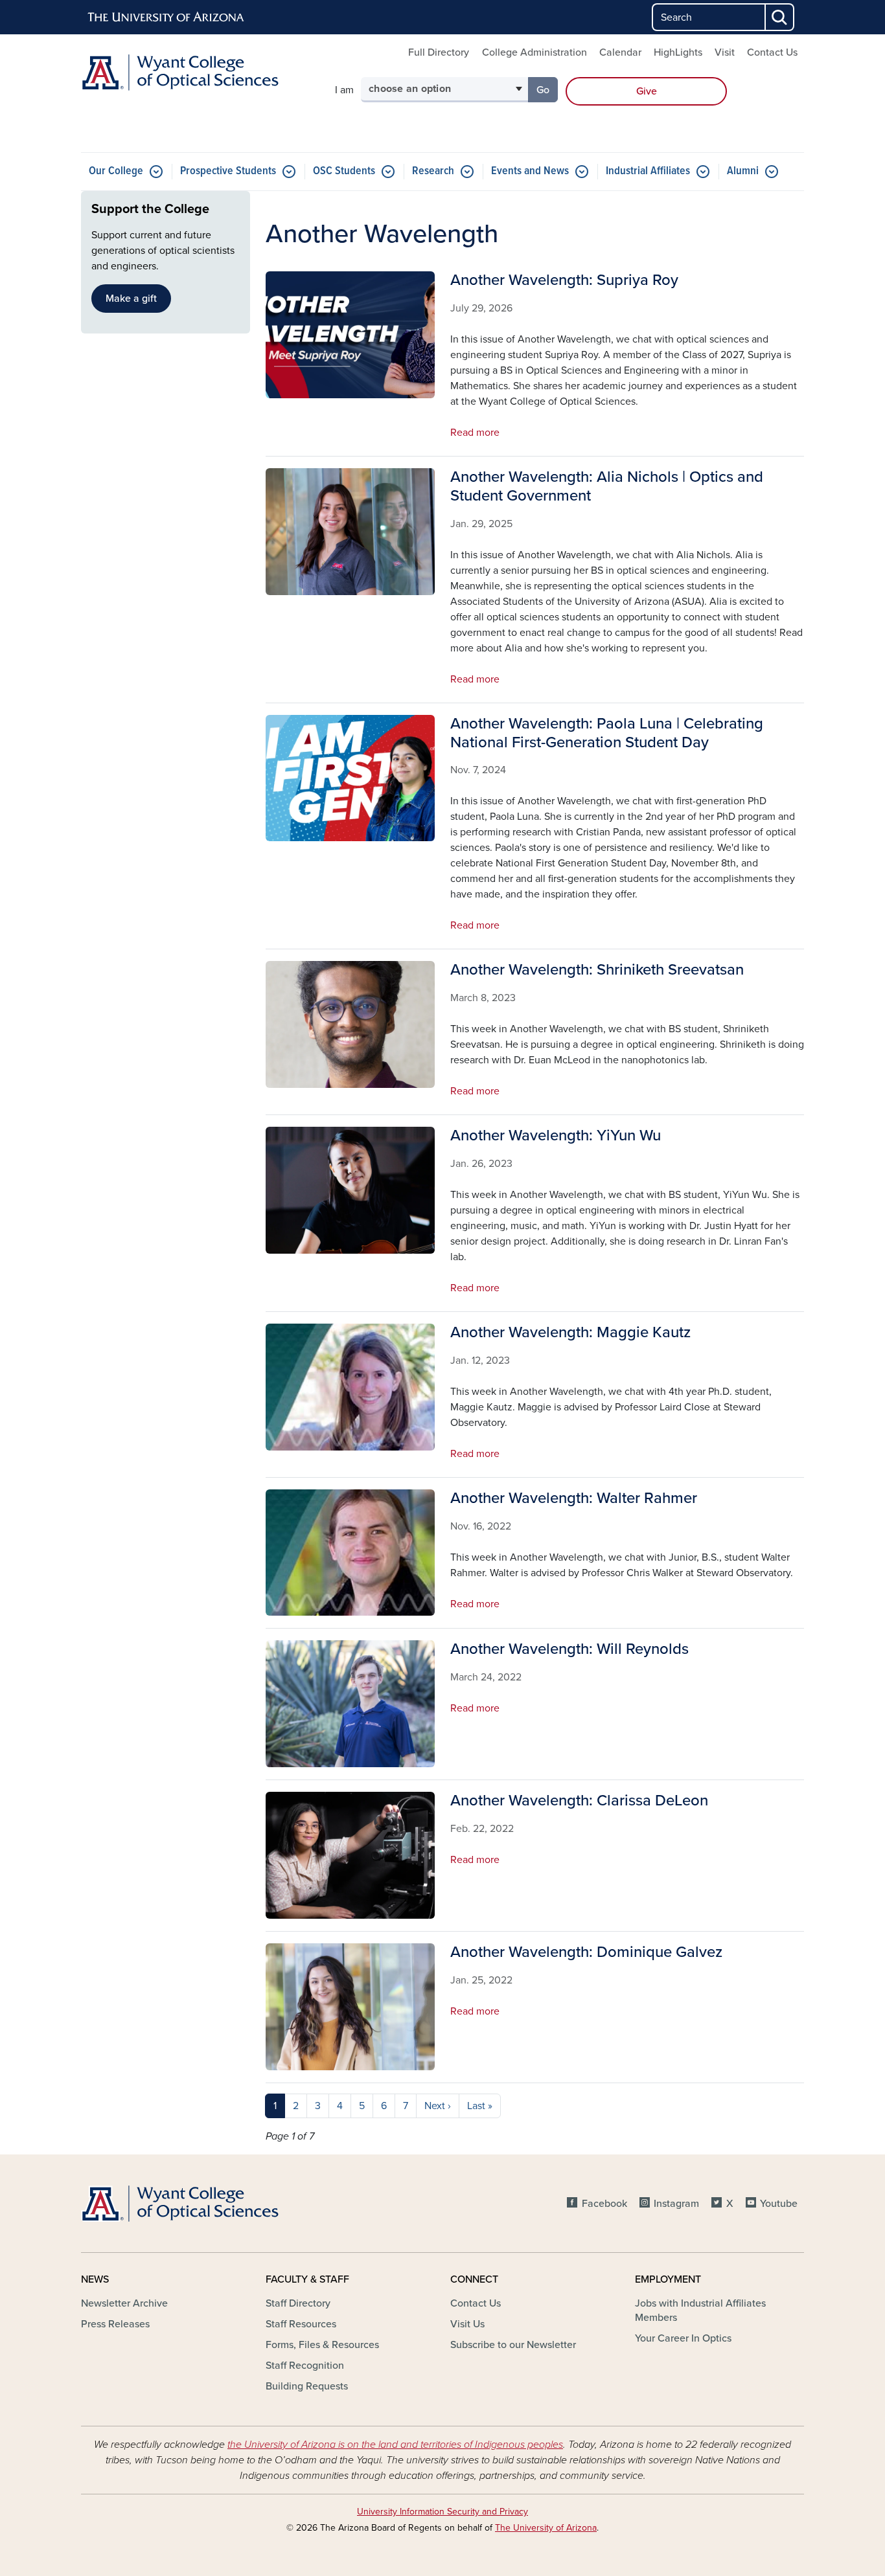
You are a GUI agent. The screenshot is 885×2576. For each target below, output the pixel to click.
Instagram (676, 2204)
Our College (116, 171)
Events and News (530, 171)
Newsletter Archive (124, 2303)
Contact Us (772, 52)
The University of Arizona (546, 2528)
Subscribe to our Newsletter (513, 2345)
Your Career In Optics (683, 2338)
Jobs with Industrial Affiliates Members (700, 2310)
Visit (725, 52)
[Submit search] (780, 17)
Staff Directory (298, 2303)
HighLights (678, 52)
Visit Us (467, 2324)
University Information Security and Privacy (442, 2512)
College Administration (534, 52)
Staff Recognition (305, 2366)
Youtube (779, 2204)
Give (647, 91)
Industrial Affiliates (648, 171)
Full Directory (439, 52)
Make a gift (131, 299)
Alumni (743, 171)
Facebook (604, 2204)
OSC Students (344, 171)
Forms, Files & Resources (322, 2345)
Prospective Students (228, 171)
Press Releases (115, 2324)
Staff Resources (301, 2324)
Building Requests (307, 2386)
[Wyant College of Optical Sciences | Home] (196, 73)
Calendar (620, 52)
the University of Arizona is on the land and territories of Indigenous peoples (395, 2445)
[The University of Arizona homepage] (167, 17)
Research (433, 171)
